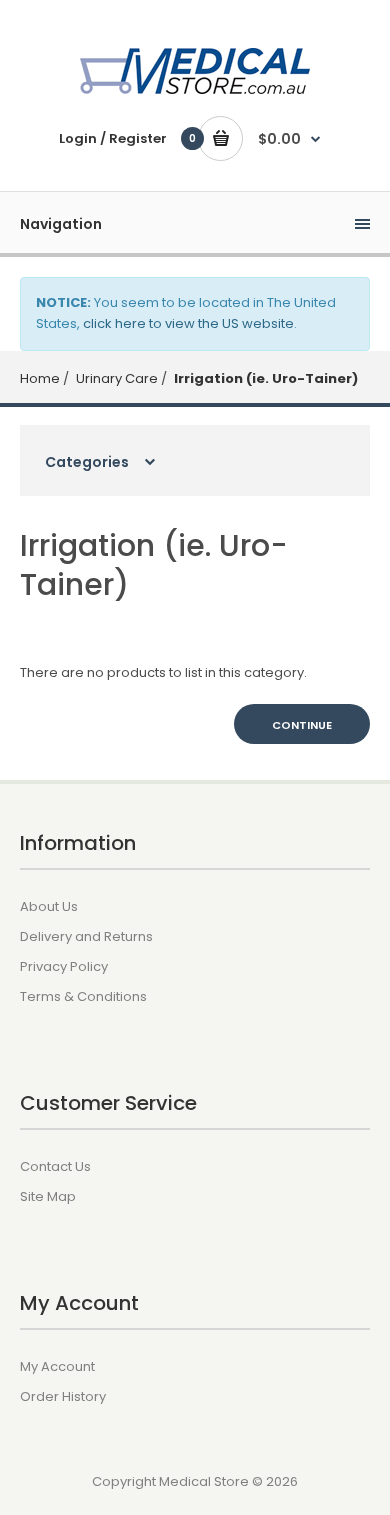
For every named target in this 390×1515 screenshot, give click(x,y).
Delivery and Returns (86, 936)
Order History (63, 1396)
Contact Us (55, 1166)
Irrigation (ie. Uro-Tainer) (264, 378)
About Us (49, 906)
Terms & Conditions (83, 996)
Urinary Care (115, 378)
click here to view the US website (188, 323)
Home (40, 378)
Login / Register (113, 138)
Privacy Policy (64, 966)
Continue (302, 725)
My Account (57, 1366)
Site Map (48, 1196)
